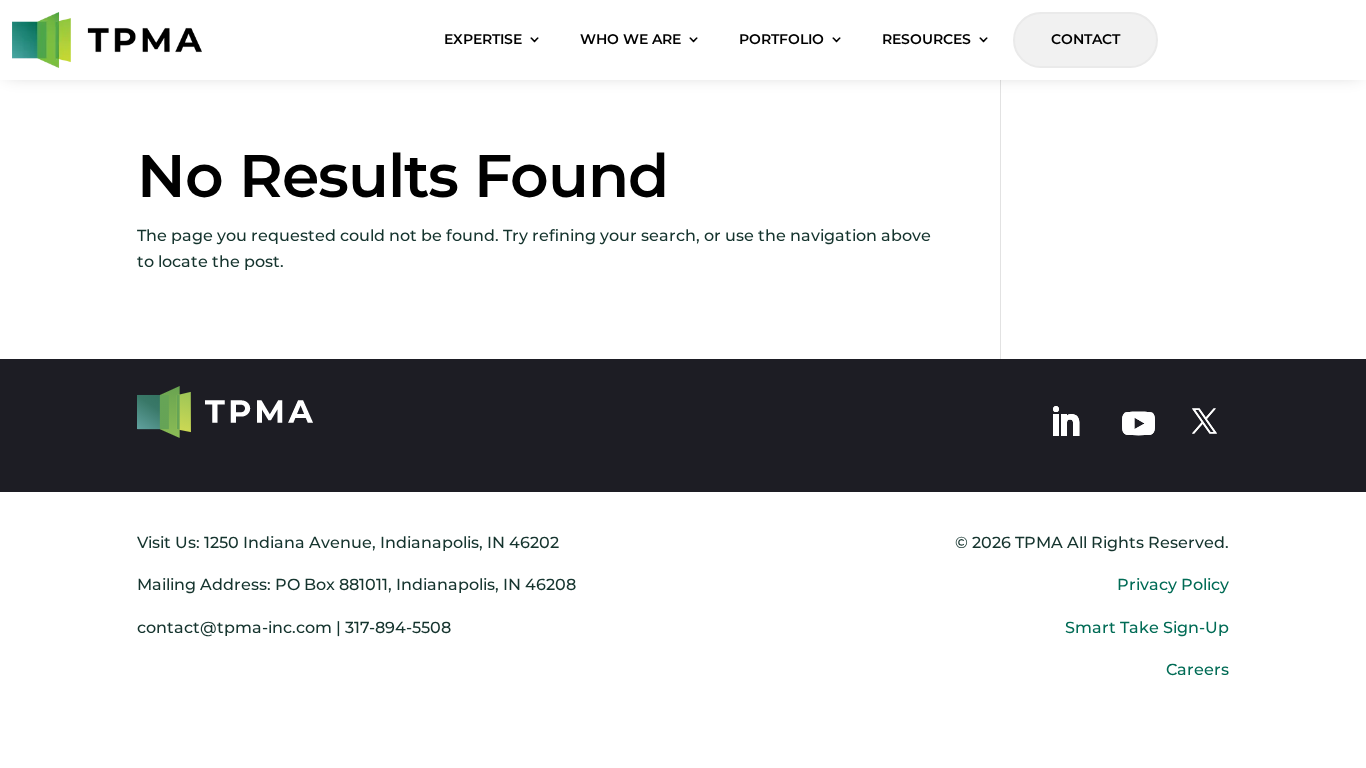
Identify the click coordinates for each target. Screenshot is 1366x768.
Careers (1197, 669)
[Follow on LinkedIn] (1065, 422)
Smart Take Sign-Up (1147, 627)
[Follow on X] (1204, 422)
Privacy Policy (1173, 584)
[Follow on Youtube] (1138, 421)
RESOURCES (926, 39)
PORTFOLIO (781, 39)
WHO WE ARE (630, 39)
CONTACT (1085, 39)
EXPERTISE (483, 39)
